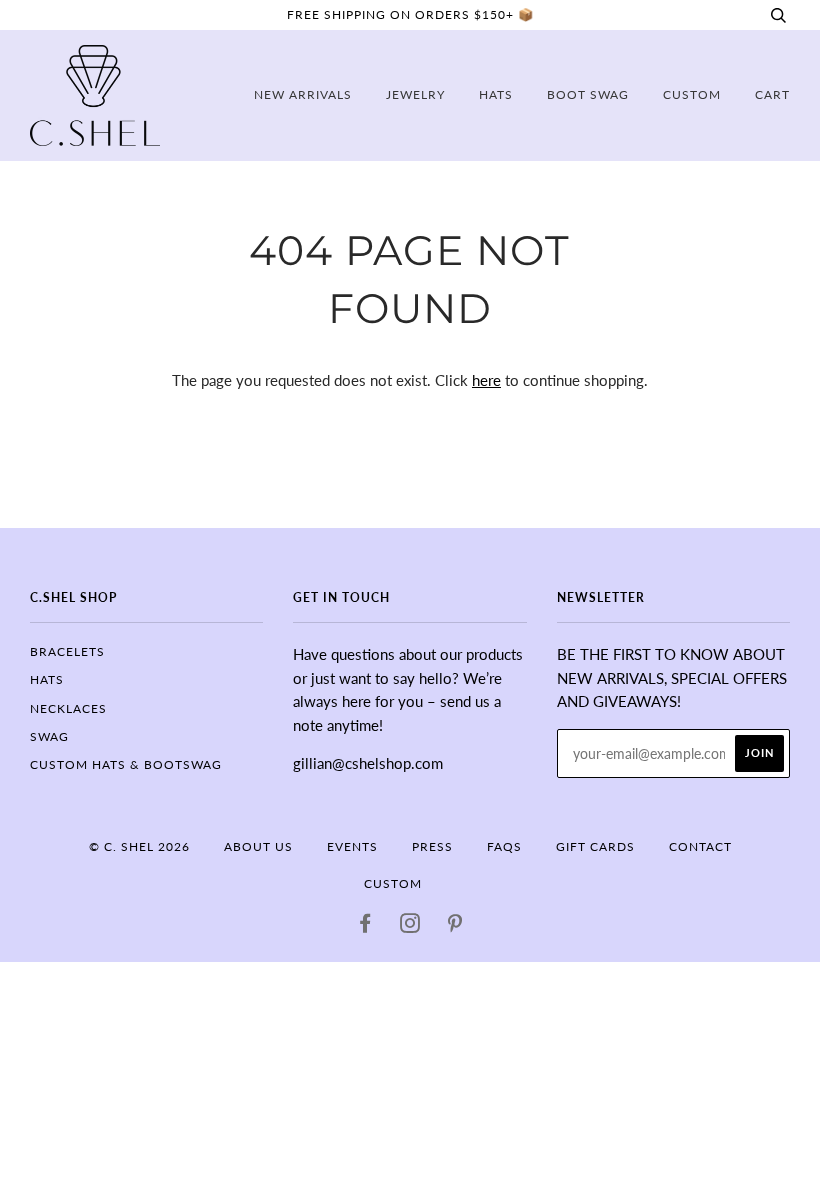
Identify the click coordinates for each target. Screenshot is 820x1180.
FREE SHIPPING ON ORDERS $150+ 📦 (410, 14)
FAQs (504, 846)
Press (432, 846)
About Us (258, 846)
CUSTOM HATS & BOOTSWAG (126, 764)
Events (352, 846)
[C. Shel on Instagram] (410, 926)
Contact (700, 846)
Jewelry (415, 94)
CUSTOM (692, 94)
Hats (496, 94)
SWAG (49, 736)
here (486, 380)
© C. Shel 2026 (139, 846)
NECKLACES (68, 708)
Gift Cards (595, 846)
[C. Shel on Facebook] (365, 926)
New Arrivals (303, 94)
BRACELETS (67, 651)
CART (772, 94)
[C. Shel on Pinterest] (455, 926)
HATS (47, 679)
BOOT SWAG (588, 94)
